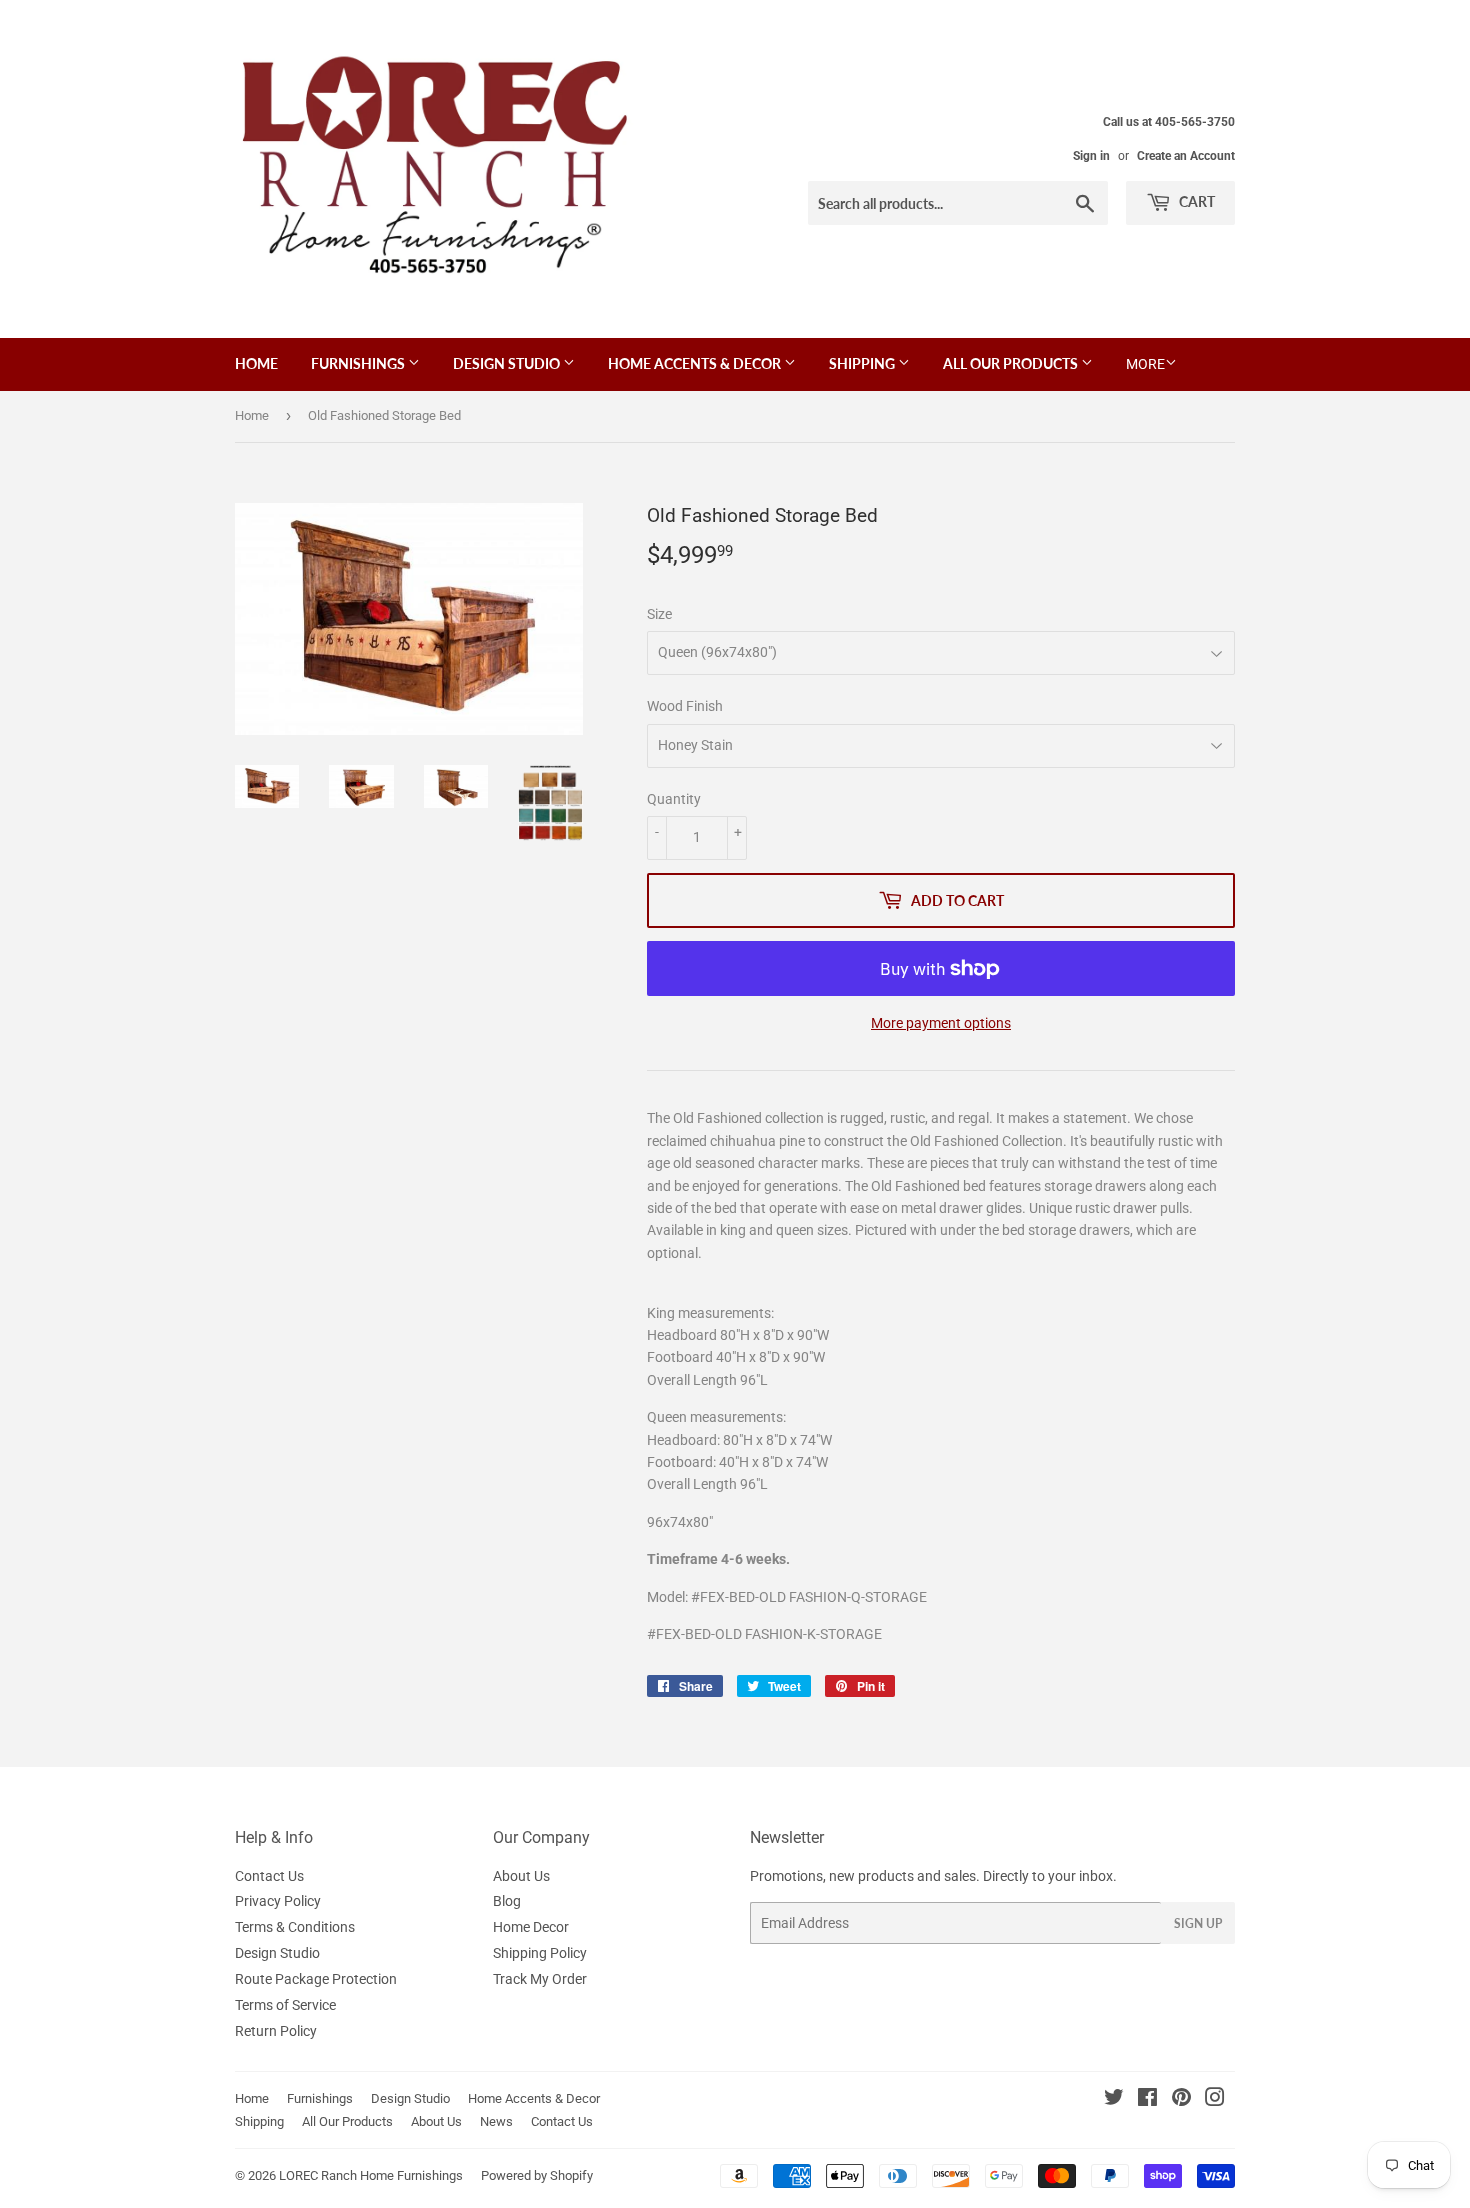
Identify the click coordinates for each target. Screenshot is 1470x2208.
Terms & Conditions (295, 1927)
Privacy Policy (278, 1901)
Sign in (1091, 156)
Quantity (674, 799)
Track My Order (540, 1979)
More (1145, 364)
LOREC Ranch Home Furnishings (371, 2175)
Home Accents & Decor (696, 363)
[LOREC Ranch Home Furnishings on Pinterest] (1181, 2100)
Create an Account (1186, 156)
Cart (1195, 201)
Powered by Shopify (537, 2175)
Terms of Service (285, 2005)
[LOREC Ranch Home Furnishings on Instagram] (1215, 2100)
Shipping (863, 363)
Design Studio (508, 363)
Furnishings (359, 363)
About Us (521, 1876)
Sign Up (1198, 1923)
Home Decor (531, 1927)
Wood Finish (685, 706)
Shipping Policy (540, 1953)
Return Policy (276, 2031)
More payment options (941, 1023)
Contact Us (269, 1876)
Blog (507, 1901)
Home (256, 363)
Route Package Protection (316, 1979)
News (496, 2121)
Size (659, 614)
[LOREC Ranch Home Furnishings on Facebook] (1147, 2100)
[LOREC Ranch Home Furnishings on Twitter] (1114, 2100)
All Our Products (1012, 363)
